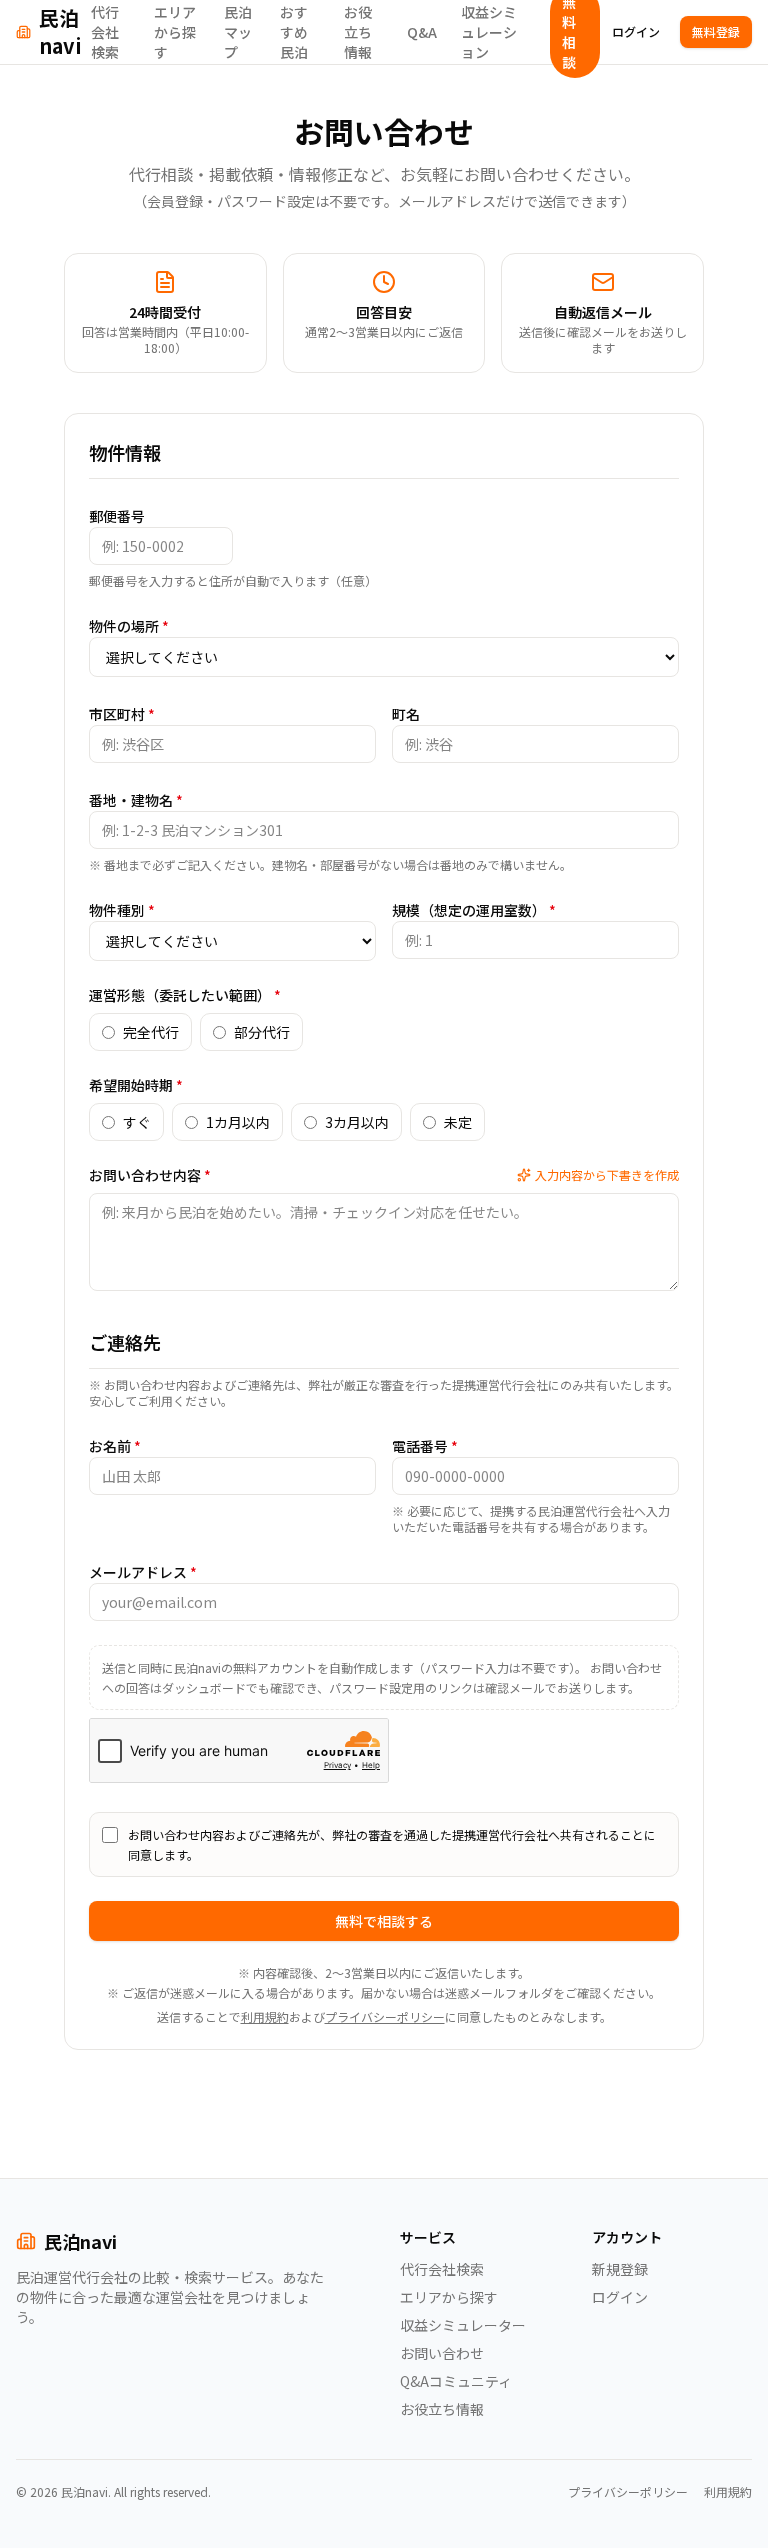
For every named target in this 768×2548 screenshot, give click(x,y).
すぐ (137, 1122)
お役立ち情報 (358, 32)
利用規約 (265, 2016)
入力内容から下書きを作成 (607, 1175)
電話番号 (425, 1446)
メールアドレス (143, 1572)
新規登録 (620, 2269)
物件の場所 (129, 626)
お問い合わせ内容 (150, 1175)
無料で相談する (384, 1921)
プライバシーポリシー (385, 2016)
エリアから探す (175, 32)
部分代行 (262, 1032)
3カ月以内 (357, 1122)
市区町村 (122, 714)
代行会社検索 (105, 32)
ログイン (636, 31)
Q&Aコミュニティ (456, 2381)
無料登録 (716, 31)
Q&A (422, 32)
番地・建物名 (136, 800)
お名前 (115, 1446)
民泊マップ (238, 32)
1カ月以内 (238, 1122)
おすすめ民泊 (294, 32)
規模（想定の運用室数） (474, 910)
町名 (406, 714)
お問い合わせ (442, 2353)
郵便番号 (117, 516)
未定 (458, 1122)
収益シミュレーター (463, 2325)
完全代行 (151, 1032)
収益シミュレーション (489, 32)
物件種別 (122, 910)
